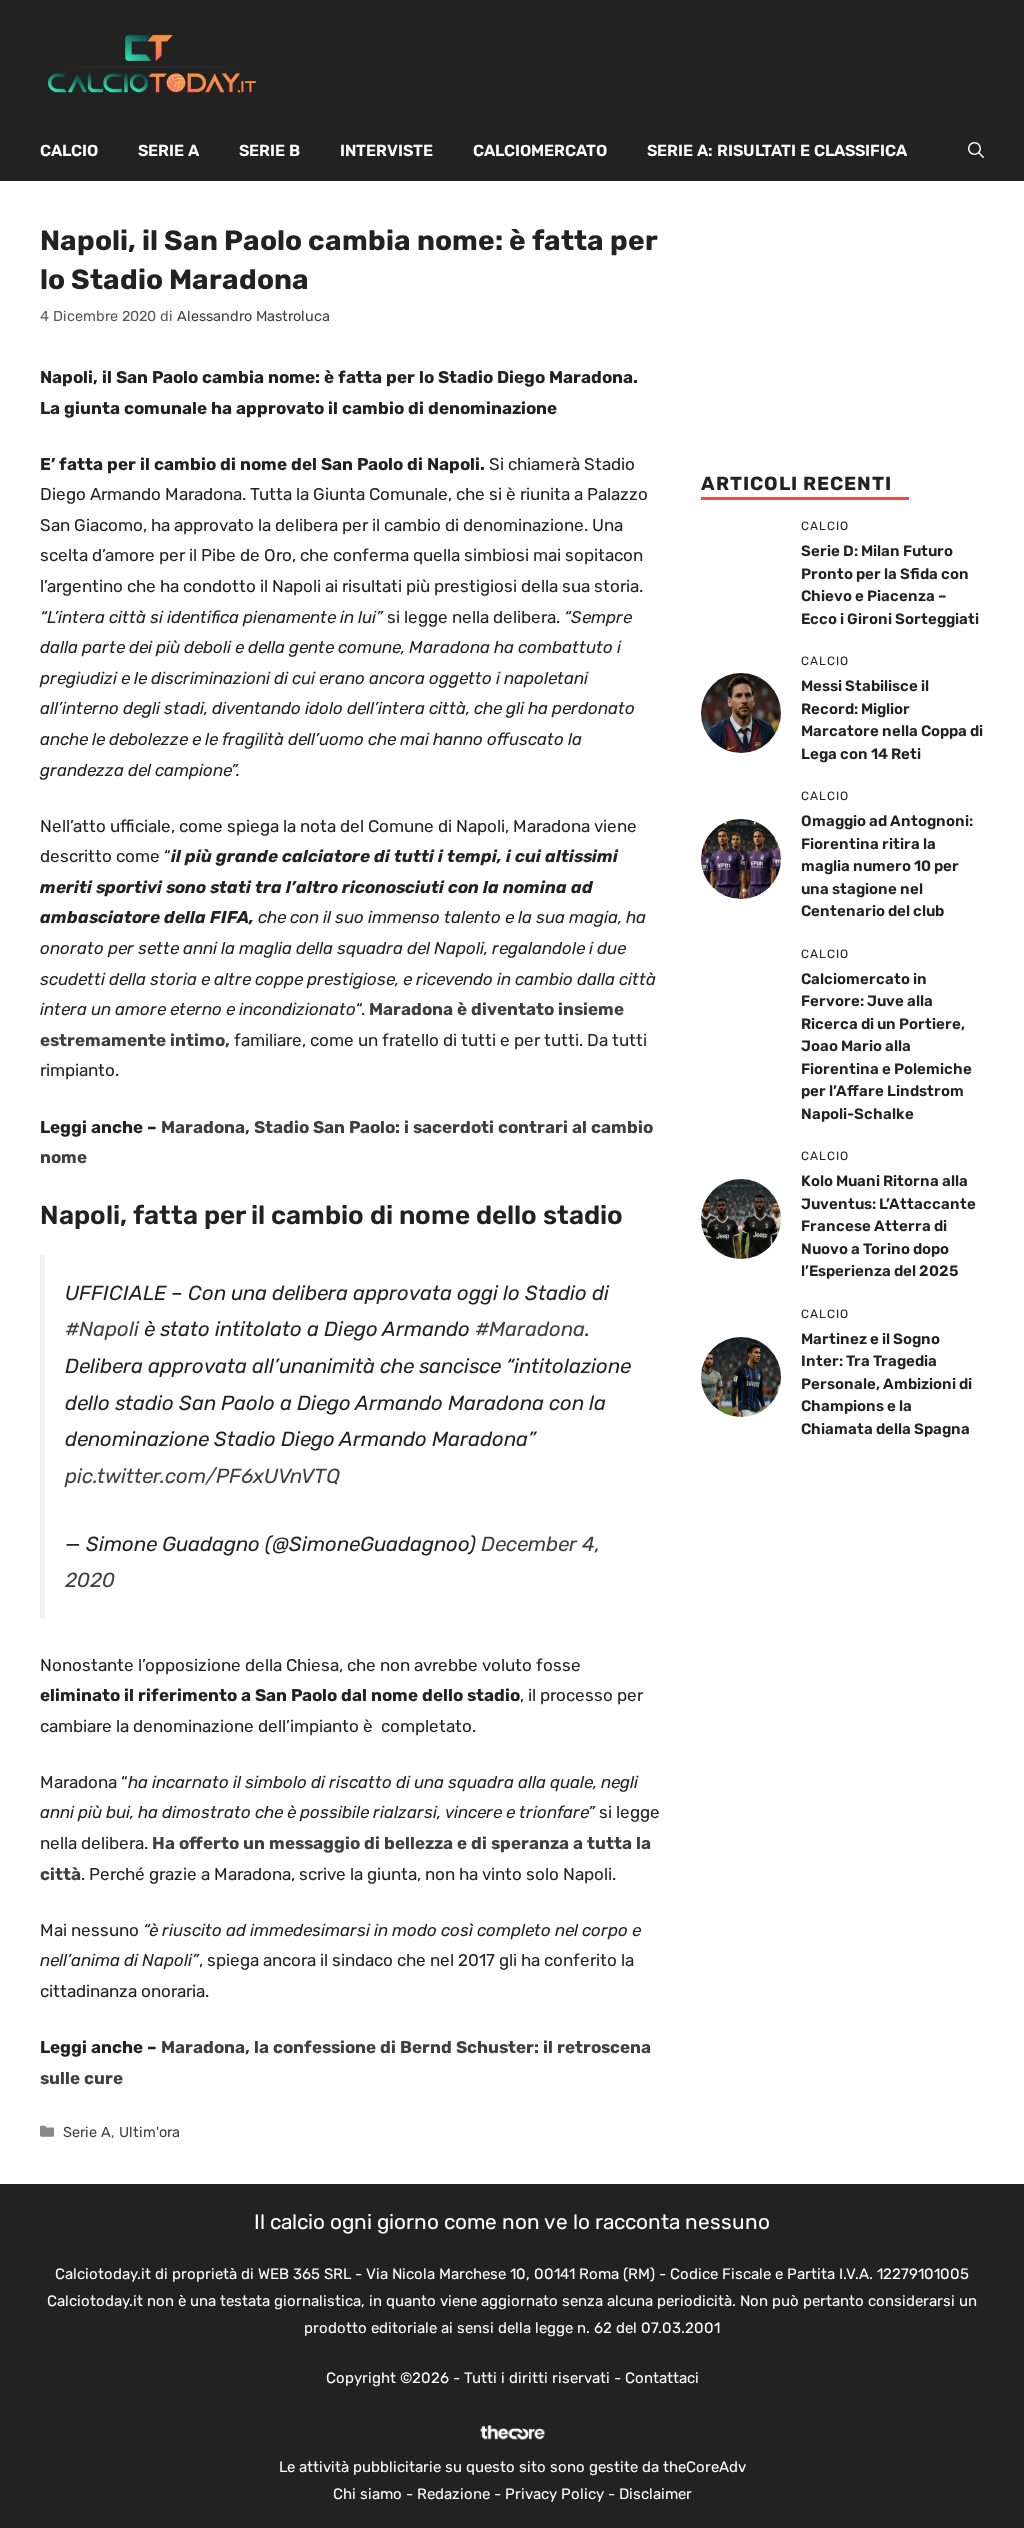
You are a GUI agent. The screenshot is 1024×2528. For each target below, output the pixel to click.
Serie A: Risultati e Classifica (777, 150)
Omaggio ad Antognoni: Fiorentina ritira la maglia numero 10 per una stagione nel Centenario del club (887, 866)
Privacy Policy (554, 2494)
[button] (976, 151)
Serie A (168, 150)
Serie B (269, 150)
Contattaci (662, 2378)
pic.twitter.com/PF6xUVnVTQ (202, 1476)
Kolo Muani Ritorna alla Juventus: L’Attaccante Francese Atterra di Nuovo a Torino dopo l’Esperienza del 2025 (888, 1226)
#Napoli (102, 1329)
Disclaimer (655, 2494)
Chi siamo (367, 2494)
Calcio (69, 150)
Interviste (386, 150)
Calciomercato (540, 150)
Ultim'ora (149, 2132)
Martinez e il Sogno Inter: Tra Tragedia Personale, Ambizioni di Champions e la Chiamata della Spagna (886, 1384)
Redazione (453, 2494)
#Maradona (530, 1329)
